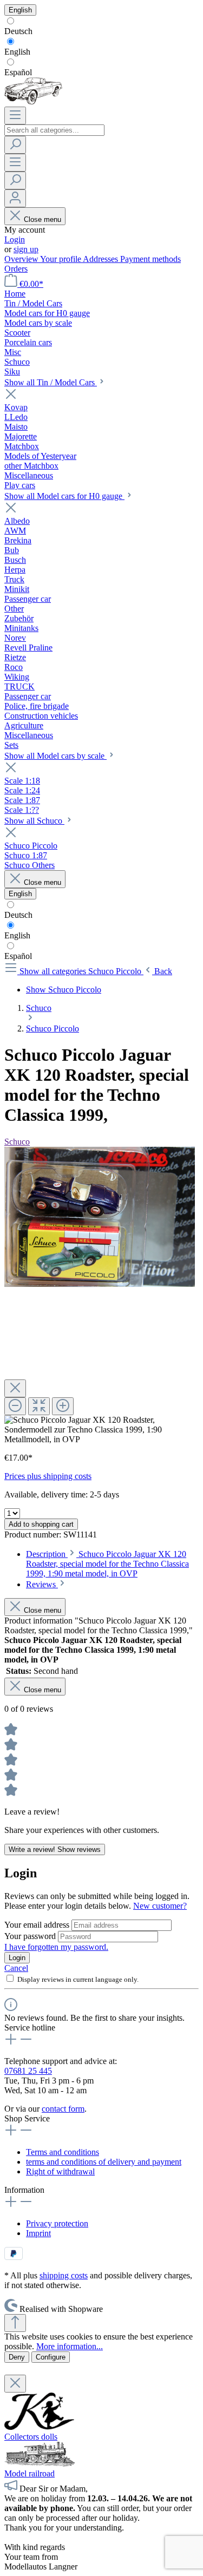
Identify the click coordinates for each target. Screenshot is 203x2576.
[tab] (107, 1564)
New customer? (160, 1906)
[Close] (15, 1388)
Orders (16, 269)
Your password (31, 1936)
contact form (63, 2109)
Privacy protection (57, 2223)
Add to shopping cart (41, 1524)
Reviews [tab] (42, 1584)
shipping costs (64, 2275)
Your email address (38, 1925)
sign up (26, 249)
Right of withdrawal (60, 2171)
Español (18, 72)
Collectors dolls (31, 2437)
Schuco (17, 1142)
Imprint (38, 2233)
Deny (17, 2357)
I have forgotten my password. (56, 1947)
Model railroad (30, 2473)
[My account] (15, 198)
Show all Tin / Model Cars (51, 382)
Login (15, 239)
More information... (70, 2346)
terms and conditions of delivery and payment (104, 2162)
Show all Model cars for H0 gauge (64, 496)
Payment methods (150, 259)
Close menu (42, 219)
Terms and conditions (63, 2152)
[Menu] (15, 116)
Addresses (101, 259)
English (17, 52)
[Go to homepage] (33, 101)
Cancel (16, 1968)
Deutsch (18, 31)
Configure (51, 2357)
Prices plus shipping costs (48, 1476)
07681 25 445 (28, 2071)
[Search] (15, 145)
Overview (22, 259)
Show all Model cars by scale (55, 756)
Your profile (61, 259)
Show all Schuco (34, 821)
